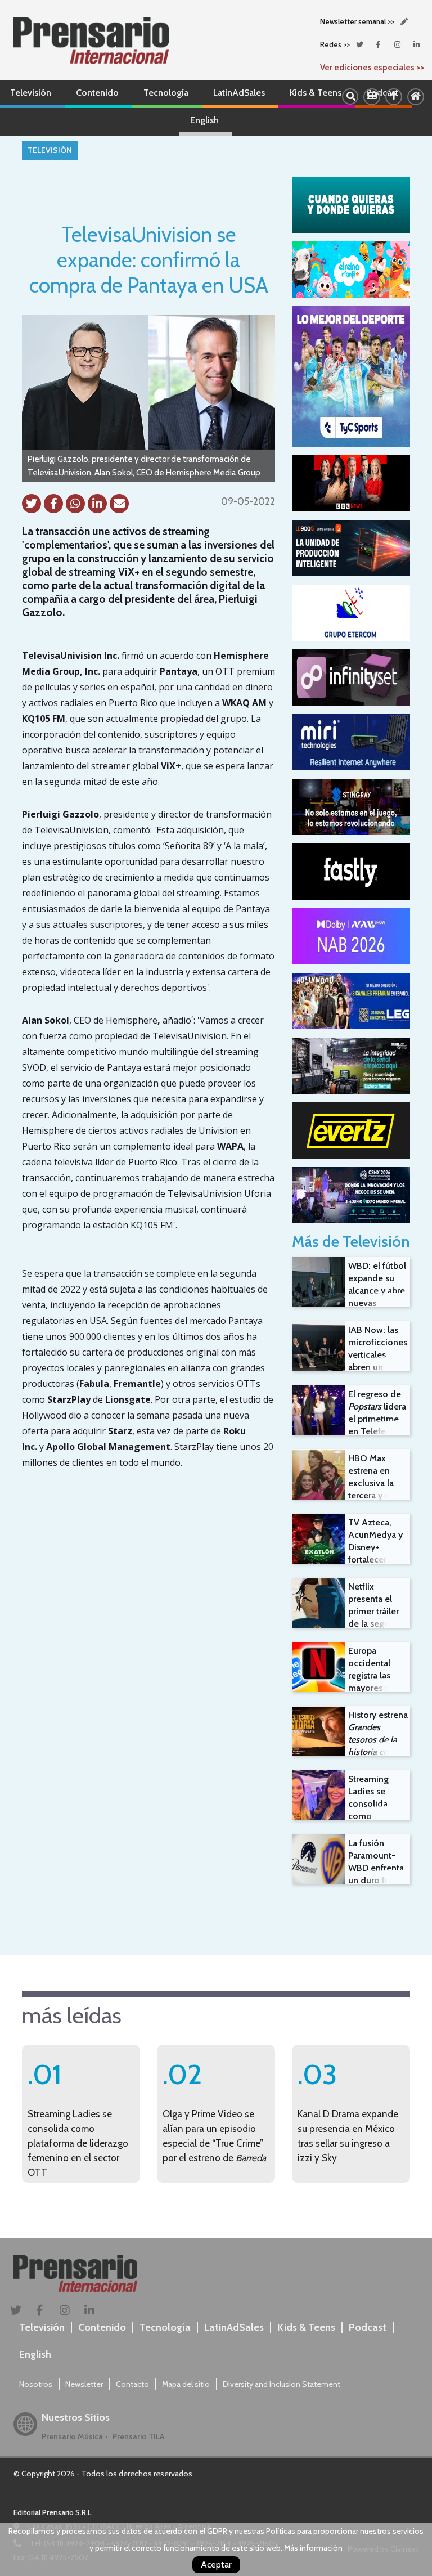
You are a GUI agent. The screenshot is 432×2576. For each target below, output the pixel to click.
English (204, 120)
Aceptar (216, 2564)
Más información (313, 2548)
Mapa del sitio (186, 2384)
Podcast (368, 2327)
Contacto (132, 2384)
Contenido (97, 93)
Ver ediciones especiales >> (372, 68)
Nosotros (36, 2384)
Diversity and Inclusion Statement (282, 2384)
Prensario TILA (138, 2436)
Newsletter (84, 2384)
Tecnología (166, 93)
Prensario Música (72, 2436)
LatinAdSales (239, 93)
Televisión (31, 93)
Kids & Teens (316, 93)
